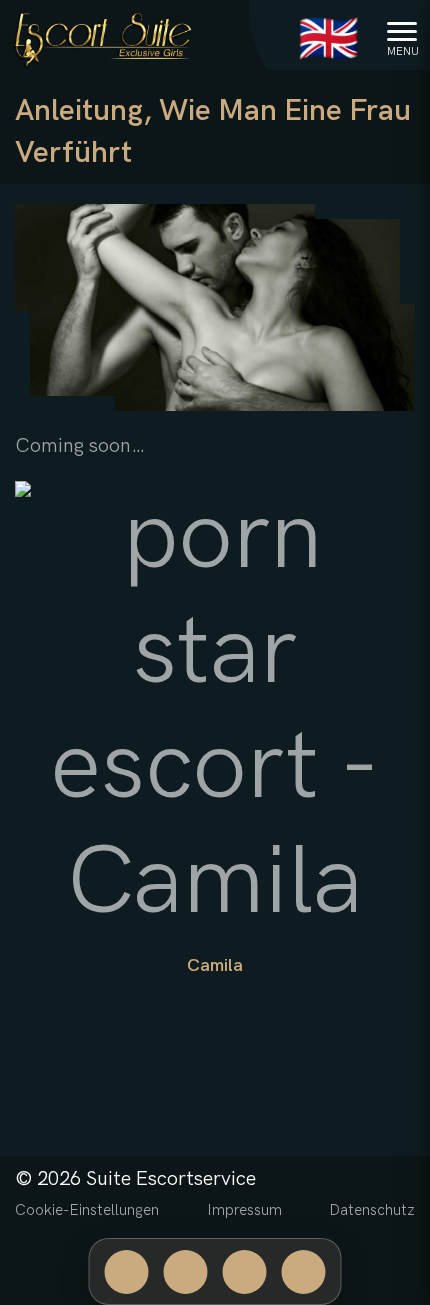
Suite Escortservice (171, 1179)
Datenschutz (372, 1210)
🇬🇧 (328, 40)
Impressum (244, 1210)
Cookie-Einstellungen (87, 1210)
